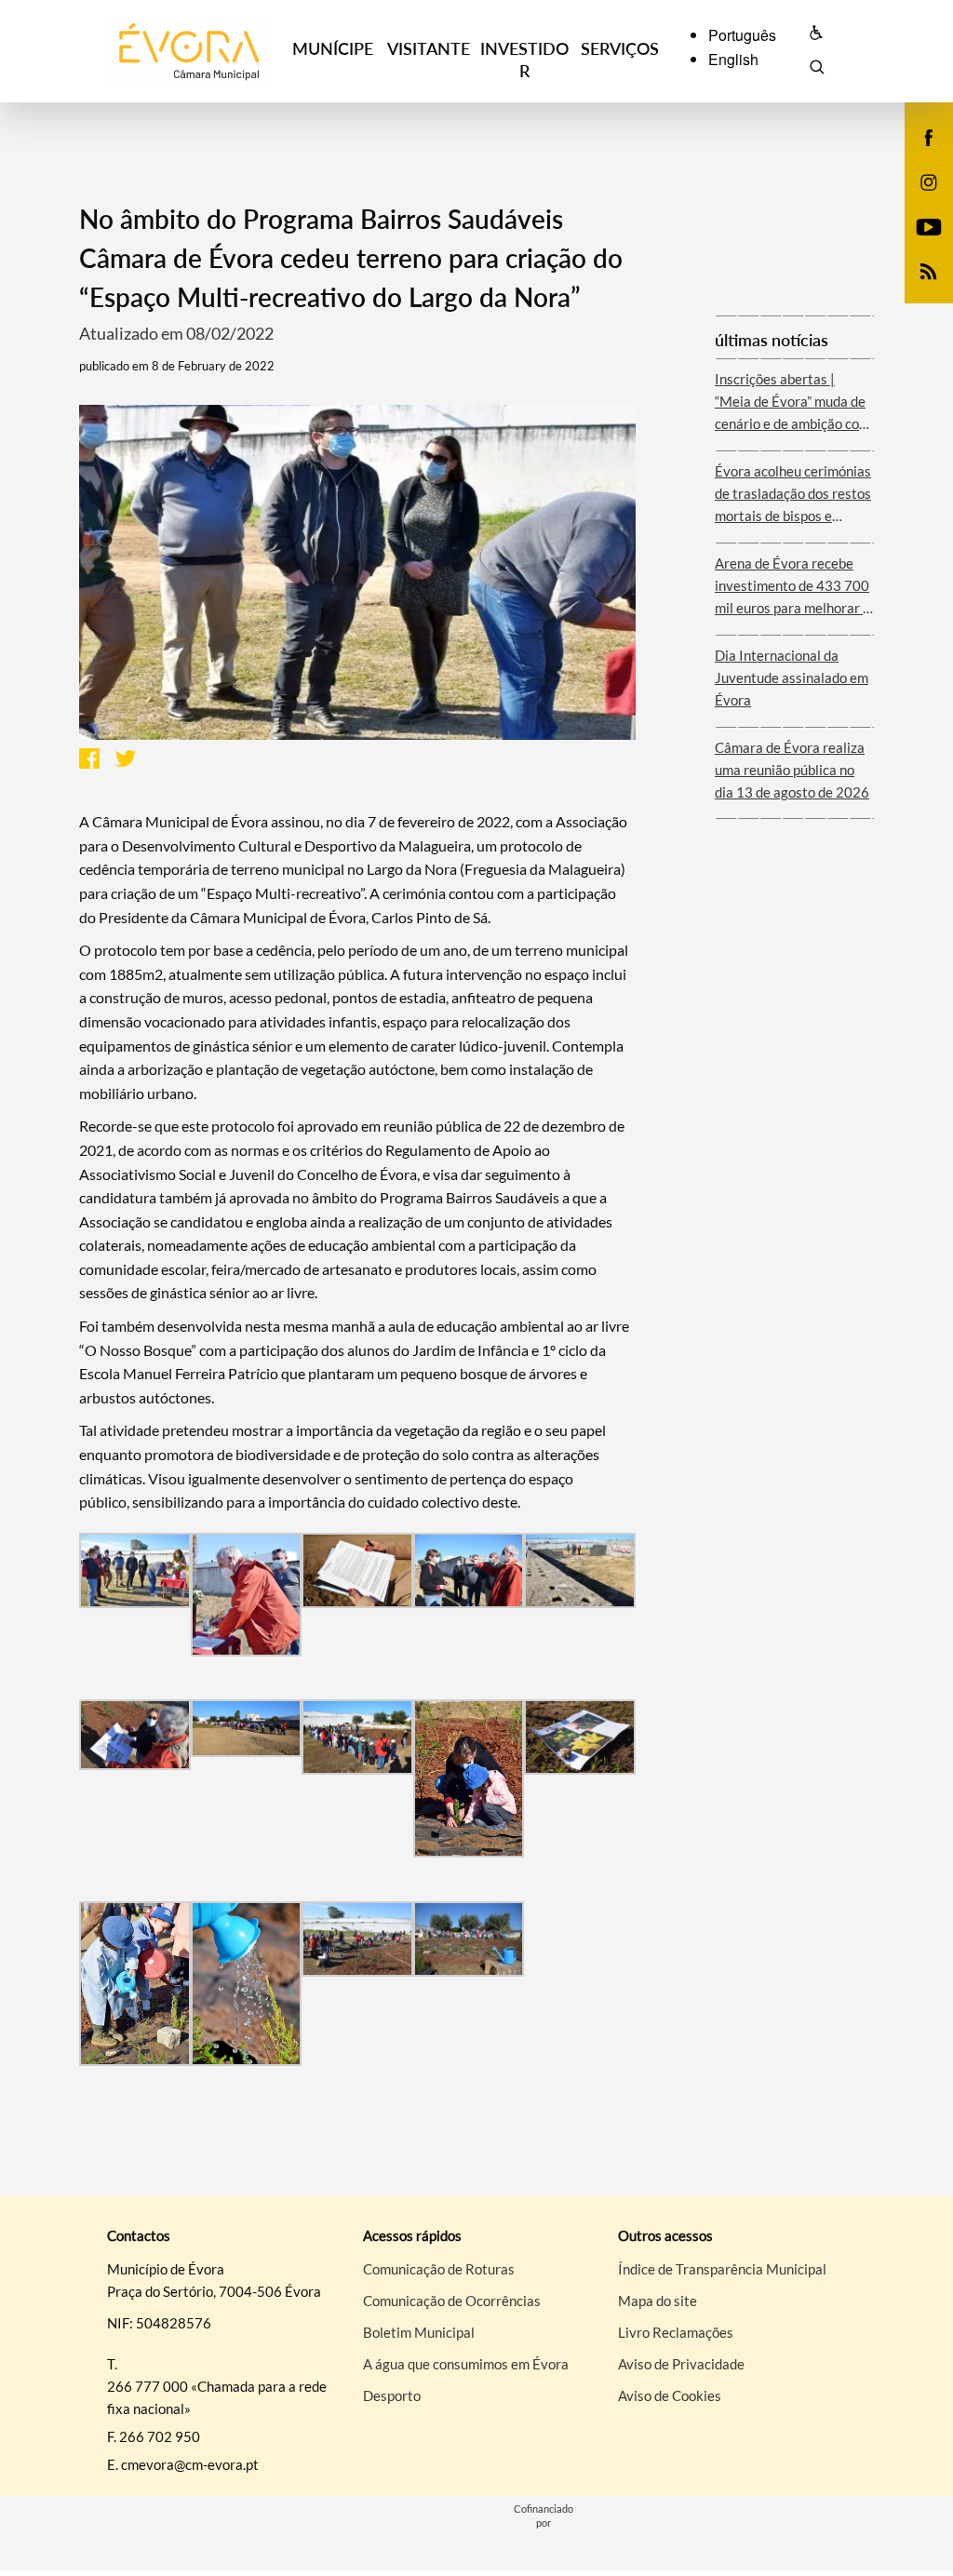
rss (918, 290)
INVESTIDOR (524, 60)
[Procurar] (817, 70)
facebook (918, 156)
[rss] (929, 270)
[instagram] (929, 181)
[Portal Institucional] (189, 52)
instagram (918, 201)
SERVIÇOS (620, 48)
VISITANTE (429, 48)
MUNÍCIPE (333, 48)
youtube (918, 246)
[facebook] (929, 136)
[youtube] (929, 225)
